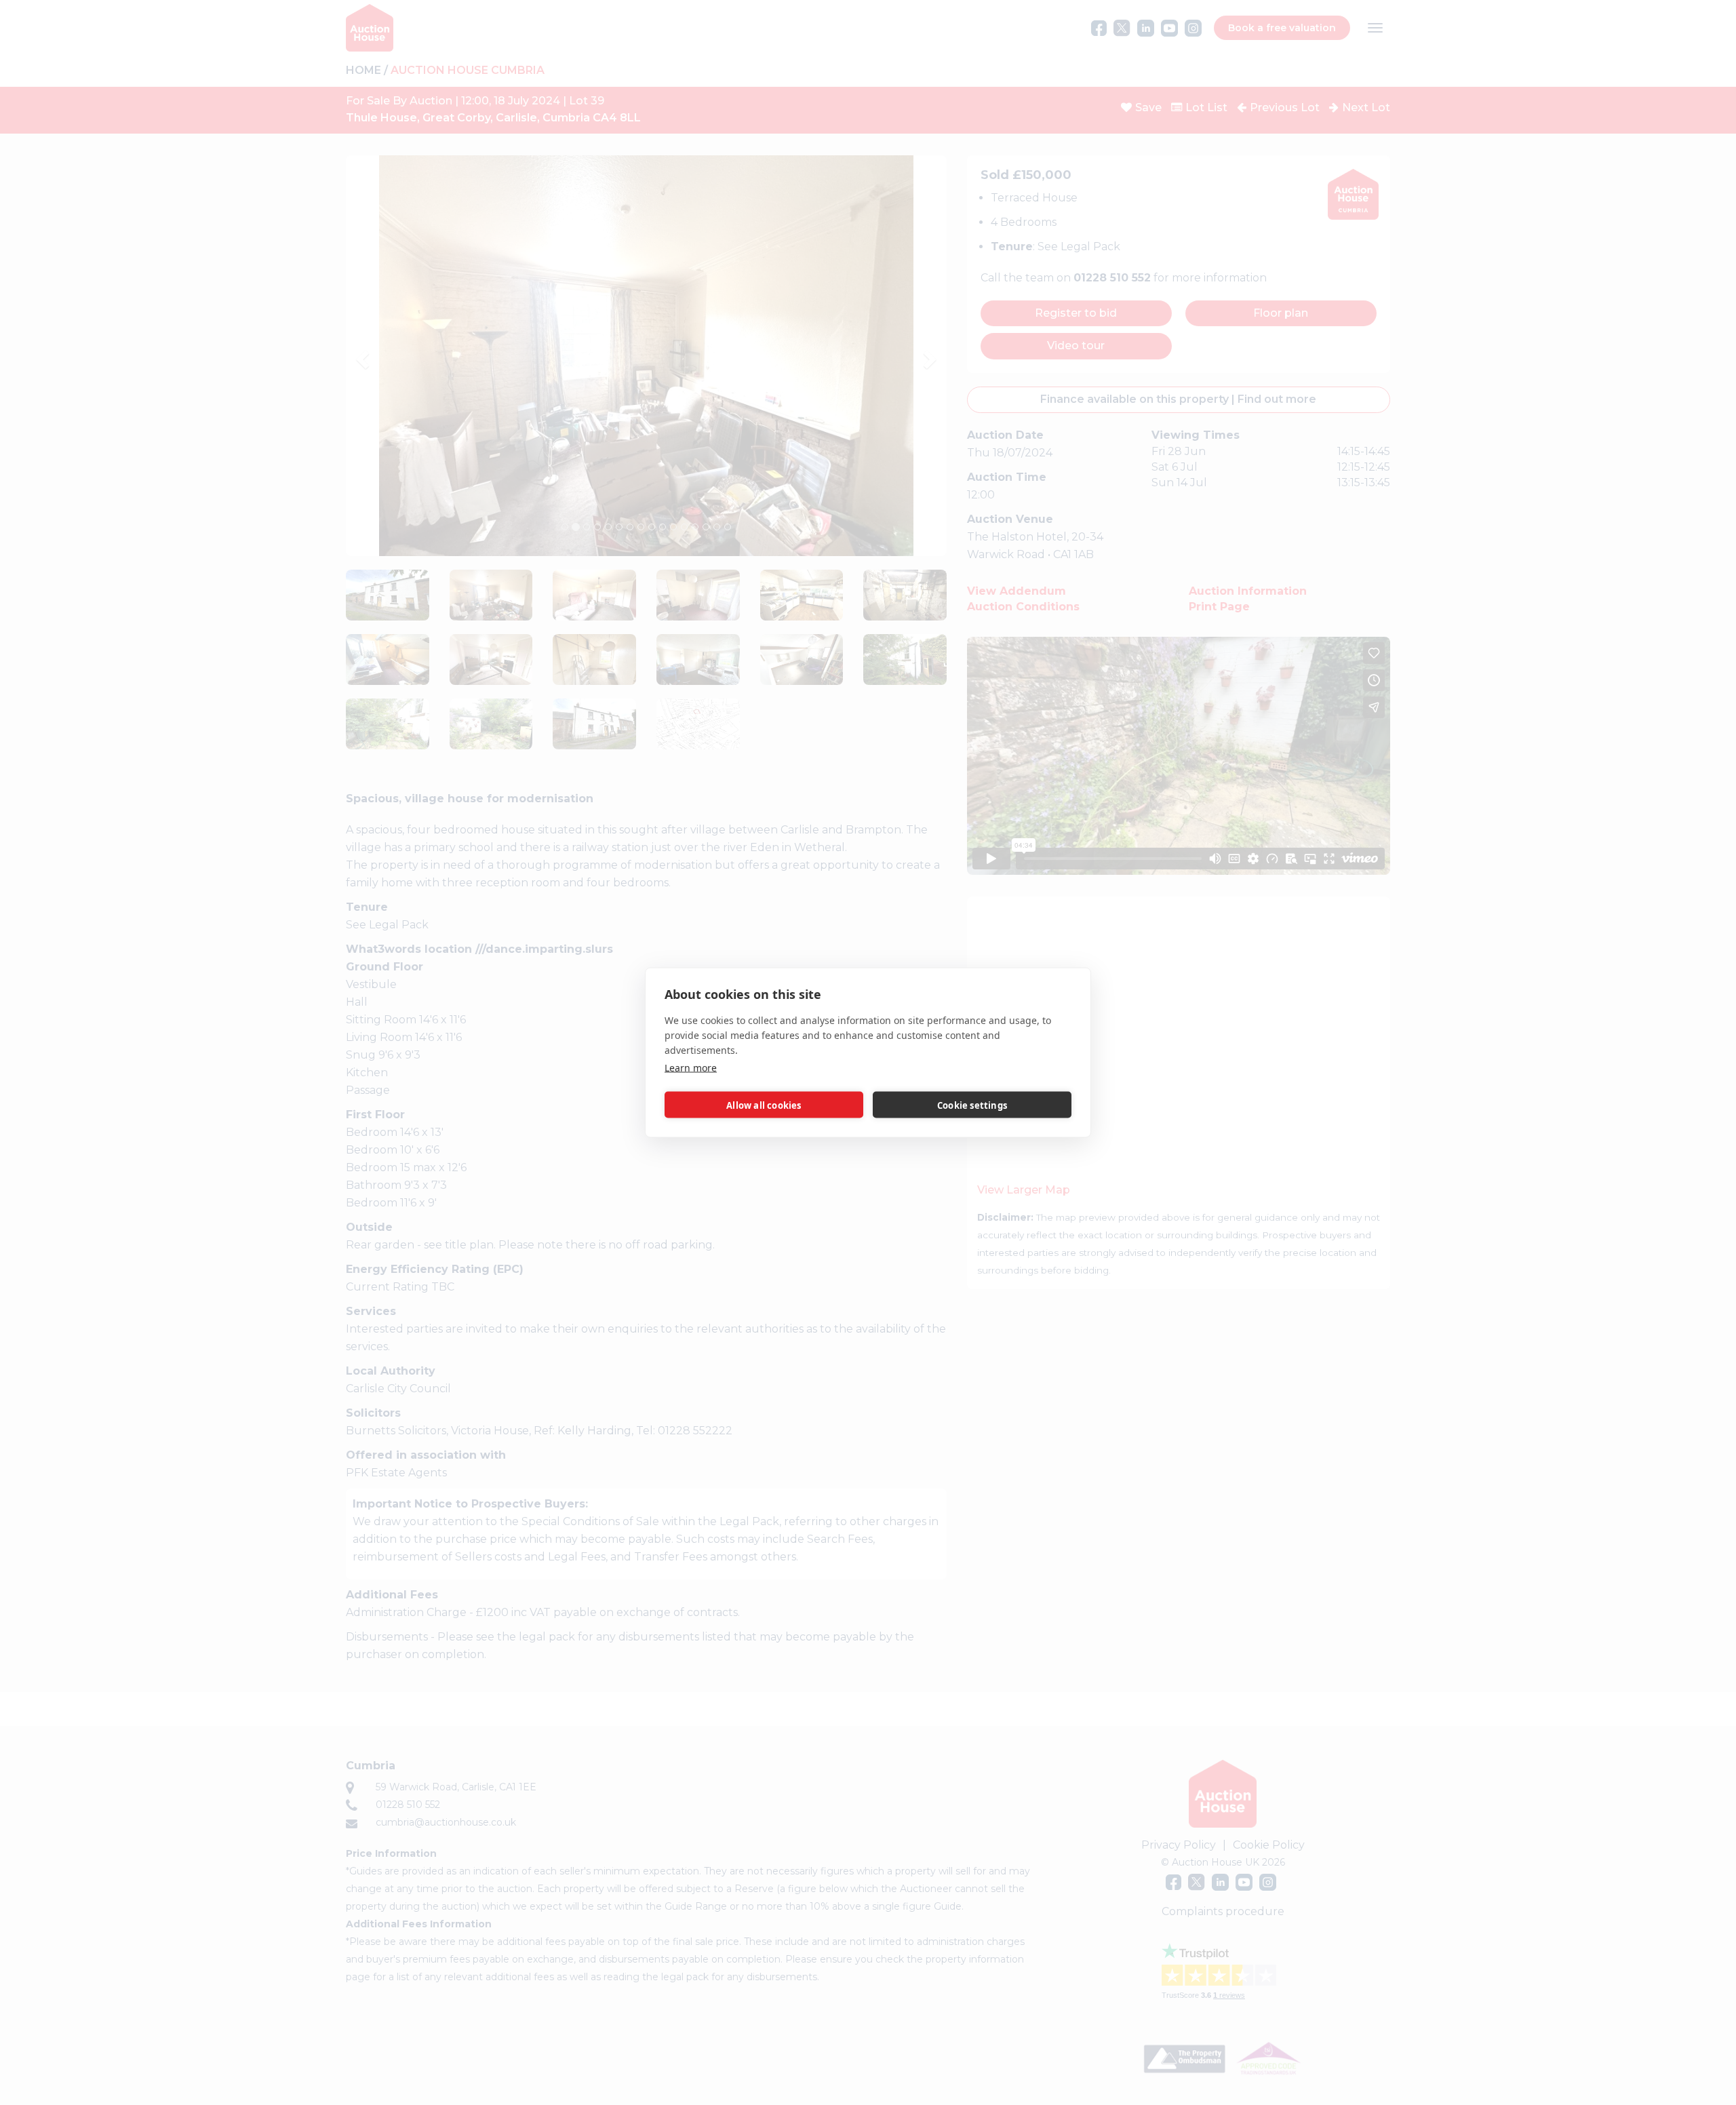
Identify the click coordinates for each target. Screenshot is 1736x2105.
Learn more (691, 1068)
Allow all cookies (764, 1105)
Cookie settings (972, 1105)
